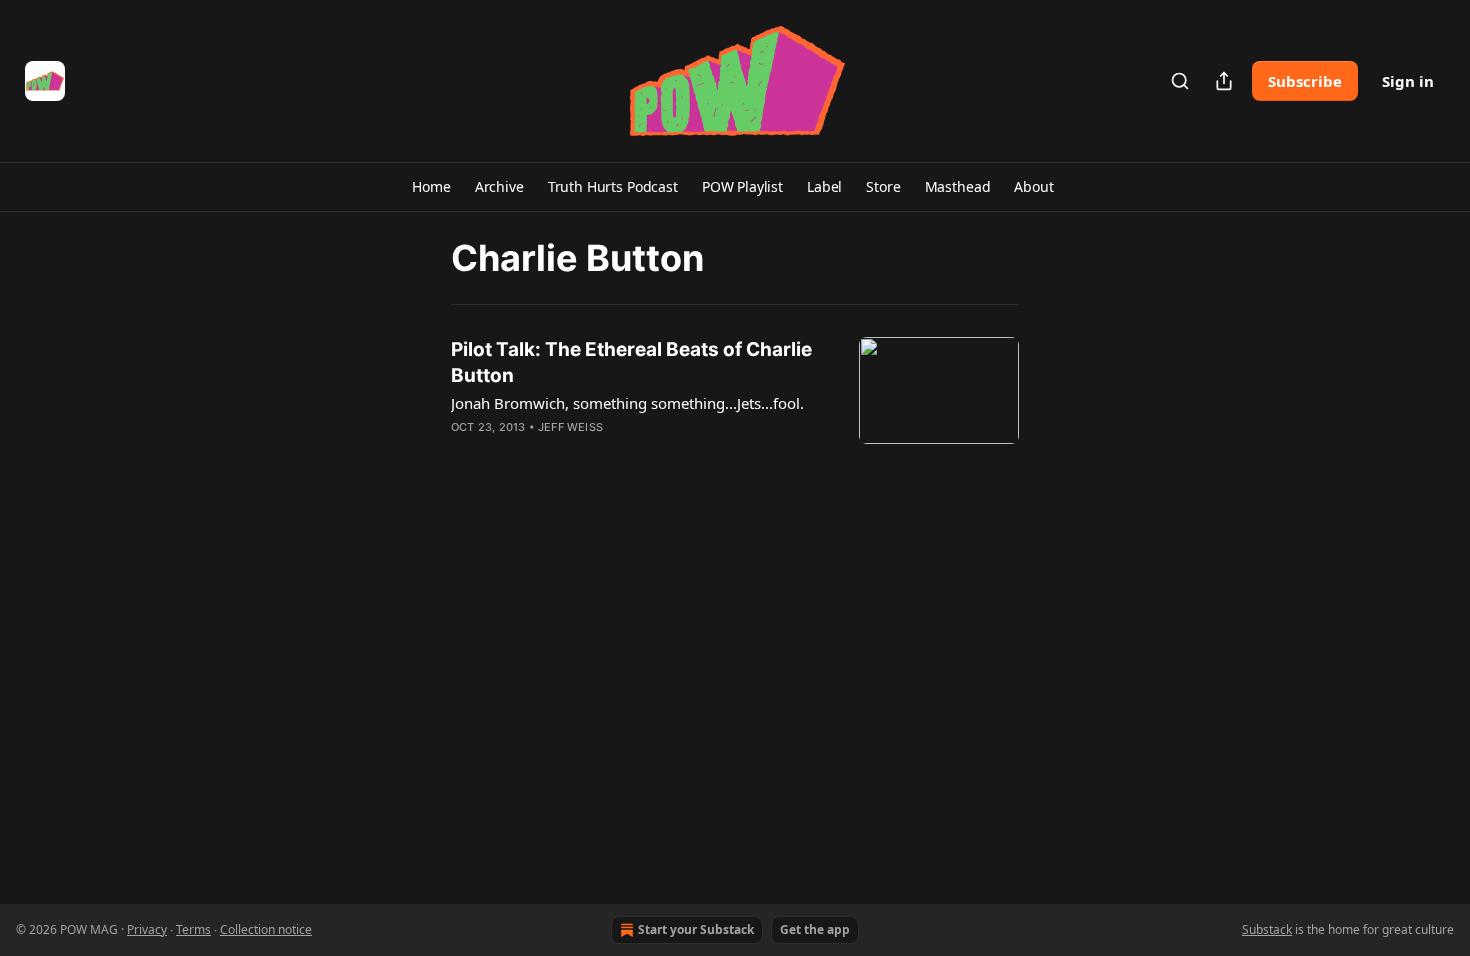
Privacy (147, 929)
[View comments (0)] (583, 453)
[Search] (1180, 81)
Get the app (815, 929)
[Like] (464, 453)
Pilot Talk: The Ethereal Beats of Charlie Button (631, 362)
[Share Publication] (1224, 81)
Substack (1267, 929)
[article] (735, 401)
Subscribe (1305, 81)
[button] (431, 187)
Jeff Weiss (570, 427)
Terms (193, 929)
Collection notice (266, 929)
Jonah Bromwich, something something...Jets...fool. (627, 403)
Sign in (1408, 81)
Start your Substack (696, 929)
